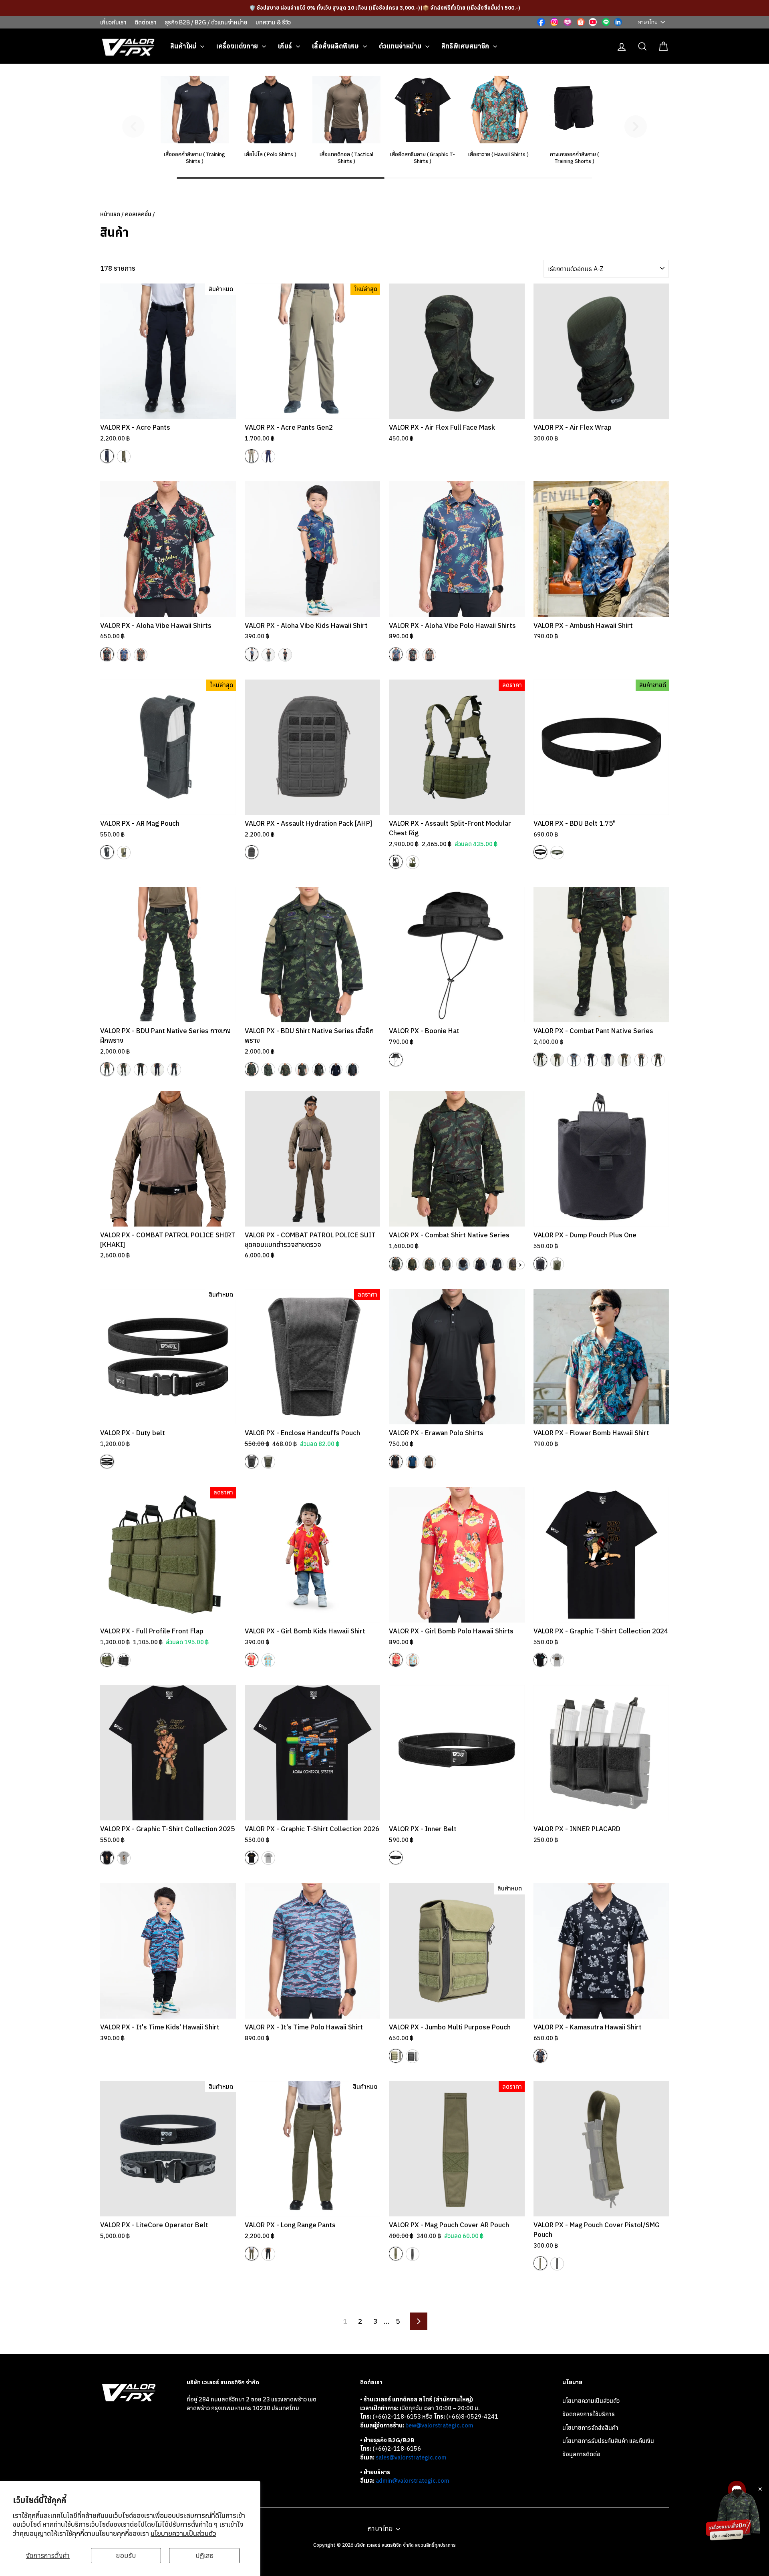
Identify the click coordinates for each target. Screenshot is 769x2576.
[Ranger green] (429, 1462)
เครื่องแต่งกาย (238, 46)
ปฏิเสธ (204, 2556)
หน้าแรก (110, 214)
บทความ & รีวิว (273, 22)
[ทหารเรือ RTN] (429, 1264)
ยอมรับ (126, 2556)
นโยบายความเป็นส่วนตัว (183, 2534)
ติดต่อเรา (146, 22)
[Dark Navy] (268, 2254)
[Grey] (557, 1660)
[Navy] (107, 456)
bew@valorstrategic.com (439, 2425)
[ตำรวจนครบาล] (157, 1070)
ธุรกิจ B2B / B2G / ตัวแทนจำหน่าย (206, 22)
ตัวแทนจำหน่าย (401, 46)
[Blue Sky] (268, 1660)
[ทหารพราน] (174, 1070)
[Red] (252, 1660)
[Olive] (141, 655)
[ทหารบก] (107, 1069)
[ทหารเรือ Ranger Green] (446, 1264)
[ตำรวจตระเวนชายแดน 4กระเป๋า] (319, 1070)
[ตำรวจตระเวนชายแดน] (141, 1070)
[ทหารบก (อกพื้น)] (413, 1264)
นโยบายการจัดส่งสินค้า (590, 2428)
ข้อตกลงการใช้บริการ (589, 2414)
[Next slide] (636, 127)
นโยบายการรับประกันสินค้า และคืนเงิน (608, 2441)
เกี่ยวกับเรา (113, 22)
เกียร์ (286, 46)
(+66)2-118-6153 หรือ (403, 2416)
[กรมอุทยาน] (658, 1060)
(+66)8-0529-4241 (472, 2416)
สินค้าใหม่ (184, 46)
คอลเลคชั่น (138, 214)
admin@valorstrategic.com (412, 2480)
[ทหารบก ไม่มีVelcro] (268, 1070)
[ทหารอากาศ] (574, 1060)
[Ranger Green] (124, 456)
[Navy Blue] (413, 1462)
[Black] (107, 654)
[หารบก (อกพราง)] (396, 1264)
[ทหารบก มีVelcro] (252, 1069)
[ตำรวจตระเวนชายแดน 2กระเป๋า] (302, 1070)
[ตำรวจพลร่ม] (624, 1060)
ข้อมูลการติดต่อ (581, 2454)
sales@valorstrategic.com (411, 2457)
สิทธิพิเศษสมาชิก (466, 46)
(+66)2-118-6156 (397, 2448)
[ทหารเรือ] (124, 1070)
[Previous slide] (133, 127)
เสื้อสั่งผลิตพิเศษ (336, 46)
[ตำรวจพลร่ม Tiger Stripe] (513, 1264)
